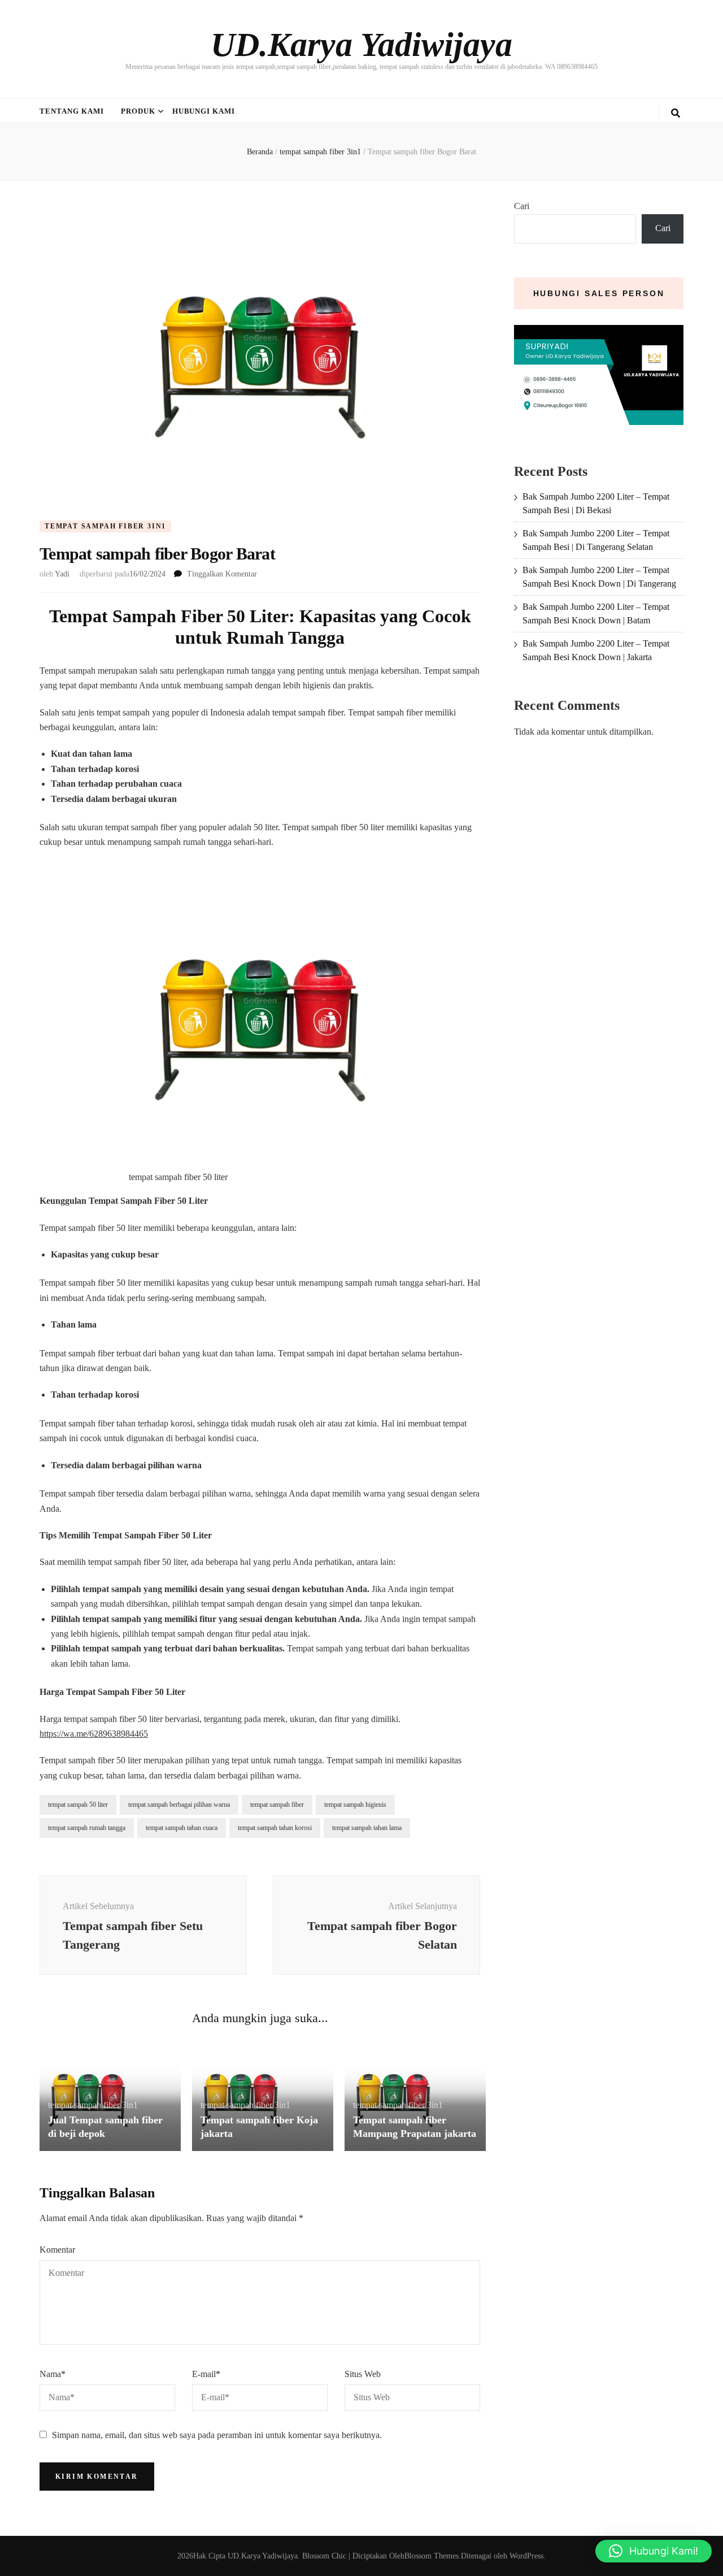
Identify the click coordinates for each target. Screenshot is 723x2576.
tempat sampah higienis (355, 1805)
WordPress (526, 2556)
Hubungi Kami (204, 111)
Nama (53, 2374)
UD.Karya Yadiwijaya (361, 45)
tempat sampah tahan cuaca (182, 1828)
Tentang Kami (72, 111)
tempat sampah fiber (277, 1805)
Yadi (62, 574)
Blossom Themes (432, 2556)
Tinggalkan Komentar (222, 574)
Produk (138, 111)
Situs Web (363, 2374)
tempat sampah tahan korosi (275, 1828)
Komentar (57, 2250)
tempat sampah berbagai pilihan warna (179, 1805)
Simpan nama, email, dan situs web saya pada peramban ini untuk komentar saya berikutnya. (217, 2435)
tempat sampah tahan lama (367, 1828)
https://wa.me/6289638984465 (94, 1734)
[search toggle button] (676, 113)
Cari (522, 206)
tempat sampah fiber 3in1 (105, 526)
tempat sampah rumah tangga (87, 1828)
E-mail (206, 2374)
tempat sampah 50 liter (78, 1805)
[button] (654, 2551)
